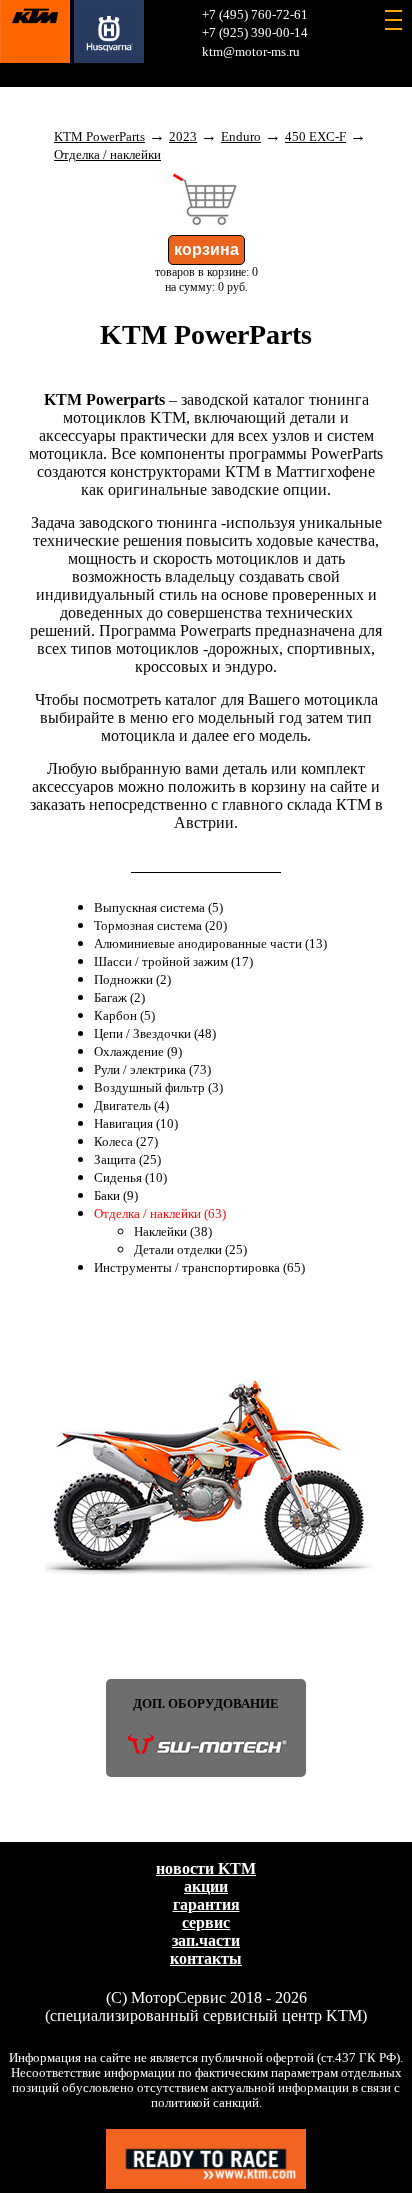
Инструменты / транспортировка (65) (199, 1268)
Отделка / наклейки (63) (160, 1214)
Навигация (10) (136, 1124)
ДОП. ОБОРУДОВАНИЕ (206, 1704)
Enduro (241, 137)
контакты (206, 1958)
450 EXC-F (315, 137)
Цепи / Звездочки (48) (155, 1034)
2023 (183, 137)
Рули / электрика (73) (152, 1070)
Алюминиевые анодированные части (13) (210, 944)
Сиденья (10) (130, 1178)
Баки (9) (116, 1196)
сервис (206, 1922)
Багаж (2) (119, 998)
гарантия (206, 1904)
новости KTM (206, 1868)
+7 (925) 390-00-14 (255, 33)
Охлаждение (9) (138, 1052)
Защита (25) (127, 1160)
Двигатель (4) (131, 1106)
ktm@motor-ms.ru (251, 52)
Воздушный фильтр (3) (158, 1088)
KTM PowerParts (99, 137)
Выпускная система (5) (158, 908)
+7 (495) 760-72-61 (255, 15)
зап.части (206, 1940)
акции (206, 1886)
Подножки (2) (132, 980)
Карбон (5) (124, 1016)
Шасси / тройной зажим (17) (173, 962)
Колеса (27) (126, 1142)
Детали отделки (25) (190, 1250)
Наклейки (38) (173, 1232)
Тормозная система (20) (160, 926)
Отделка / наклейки (107, 155)
